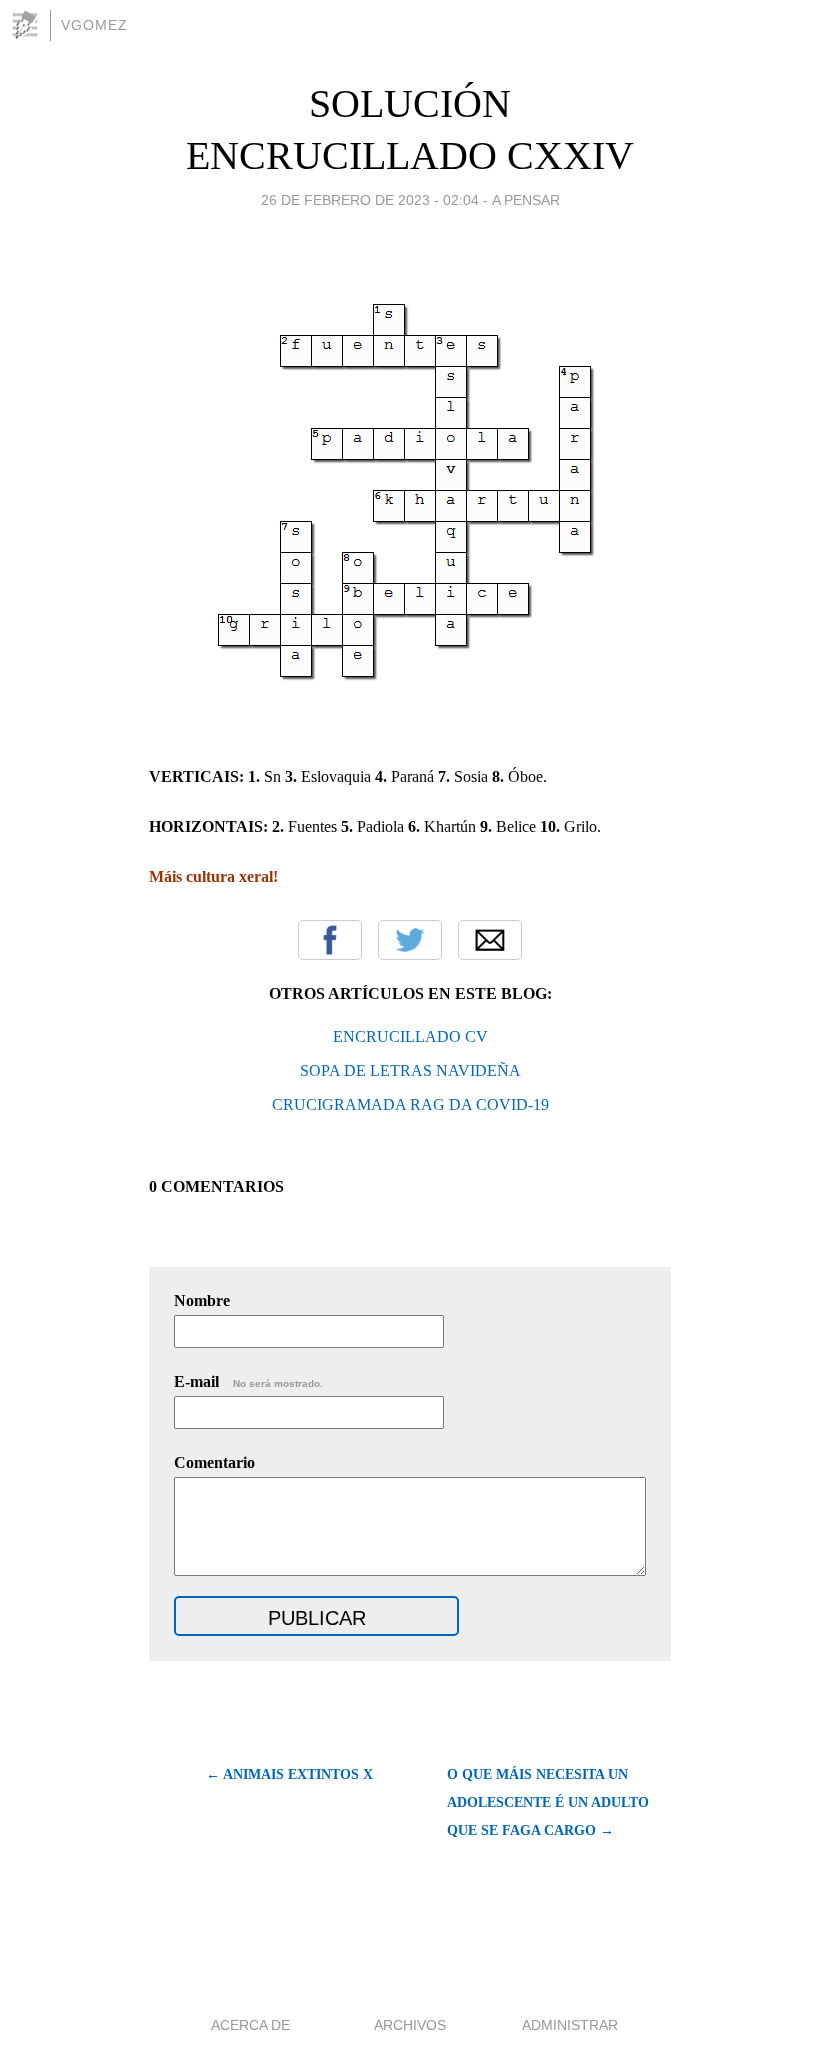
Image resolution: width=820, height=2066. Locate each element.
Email (490, 940)
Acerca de (250, 2025)
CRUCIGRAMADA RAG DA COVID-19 (410, 1104)
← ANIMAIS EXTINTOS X (289, 1774)
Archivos (410, 2025)
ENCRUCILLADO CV (410, 1036)
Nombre (202, 1300)
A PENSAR (526, 200)
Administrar (570, 2025)
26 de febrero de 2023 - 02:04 (370, 200)
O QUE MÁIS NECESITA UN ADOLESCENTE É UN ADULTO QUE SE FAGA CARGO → (548, 1802)
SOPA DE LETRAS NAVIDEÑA (410, 1070)
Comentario (214, 1462)
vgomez (94, 25)
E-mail (248, 1381)
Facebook (330, 940)
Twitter (410, 940)
